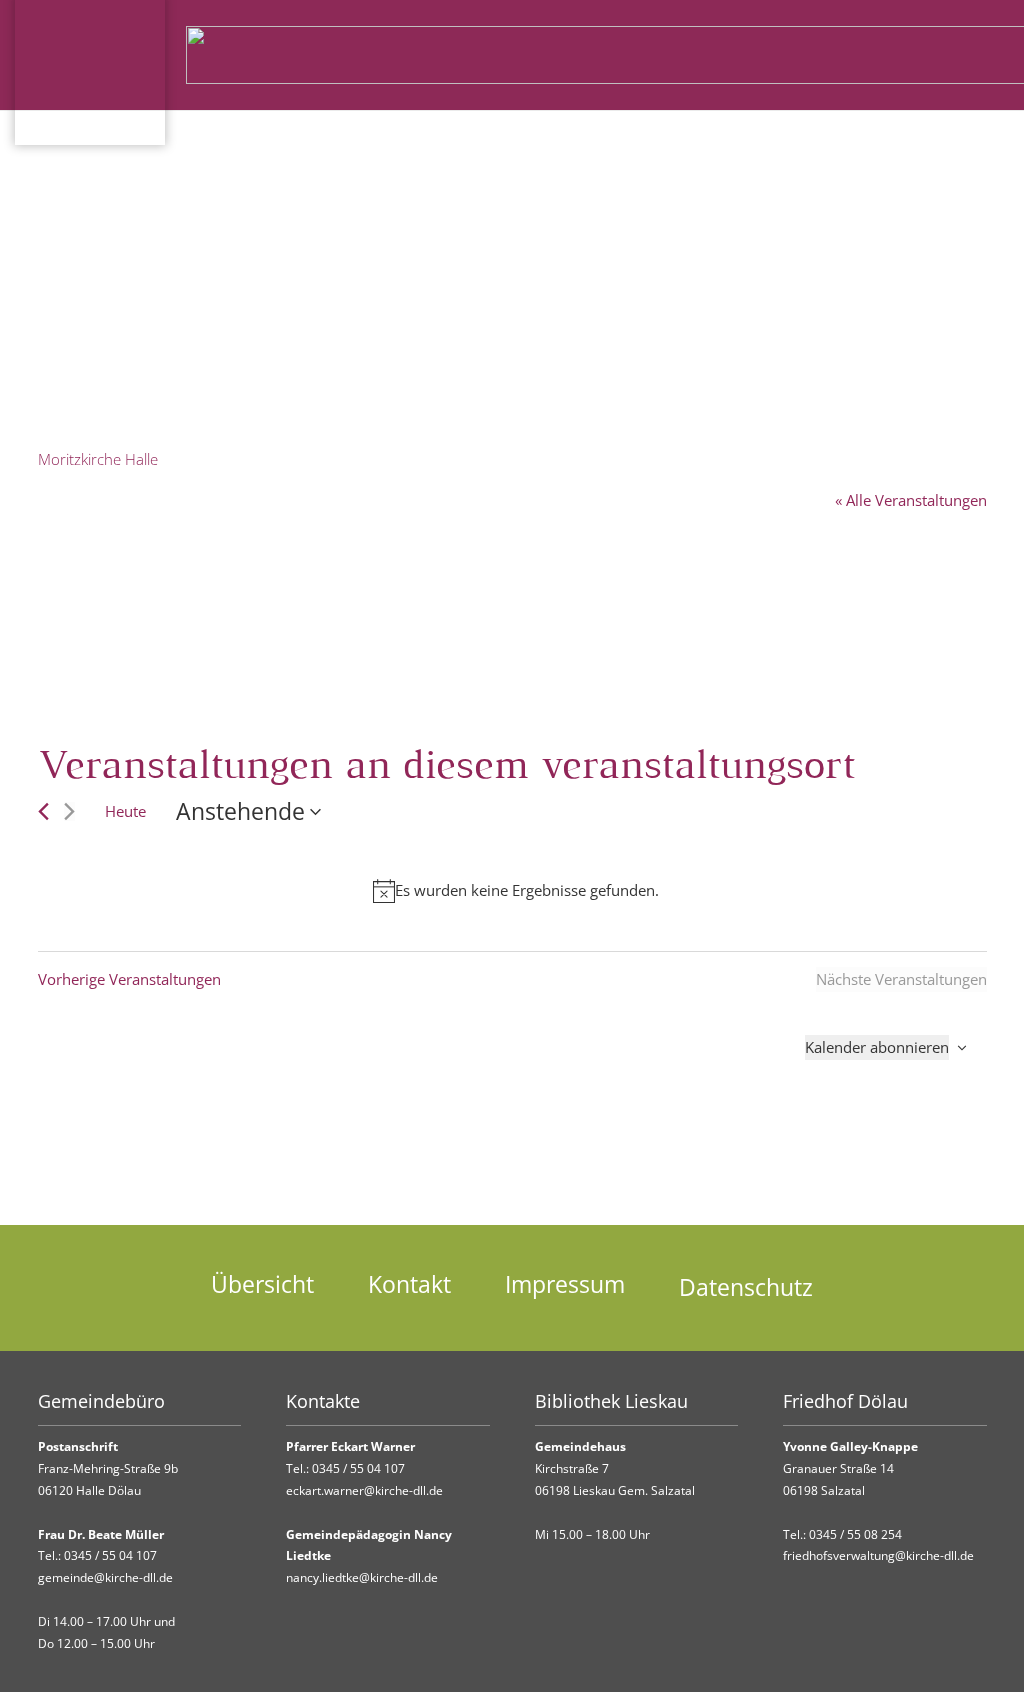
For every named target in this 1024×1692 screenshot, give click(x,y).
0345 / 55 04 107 (110, 1555)
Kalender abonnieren (877, 1047)
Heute (125, 811)
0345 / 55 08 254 (855, 1534)
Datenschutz (746, 1287)
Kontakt (409, 1284)
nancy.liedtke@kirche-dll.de (362, 1577)
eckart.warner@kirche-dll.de (364, 1490)
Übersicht (262, 1284)
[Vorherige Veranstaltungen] (43, 811)
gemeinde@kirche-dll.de (105, 1577)
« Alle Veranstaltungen (911, 500)
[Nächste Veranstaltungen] (69, 811)
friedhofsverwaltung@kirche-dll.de (878, 1555)
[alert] (516, 890)
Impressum (565, 1284)
